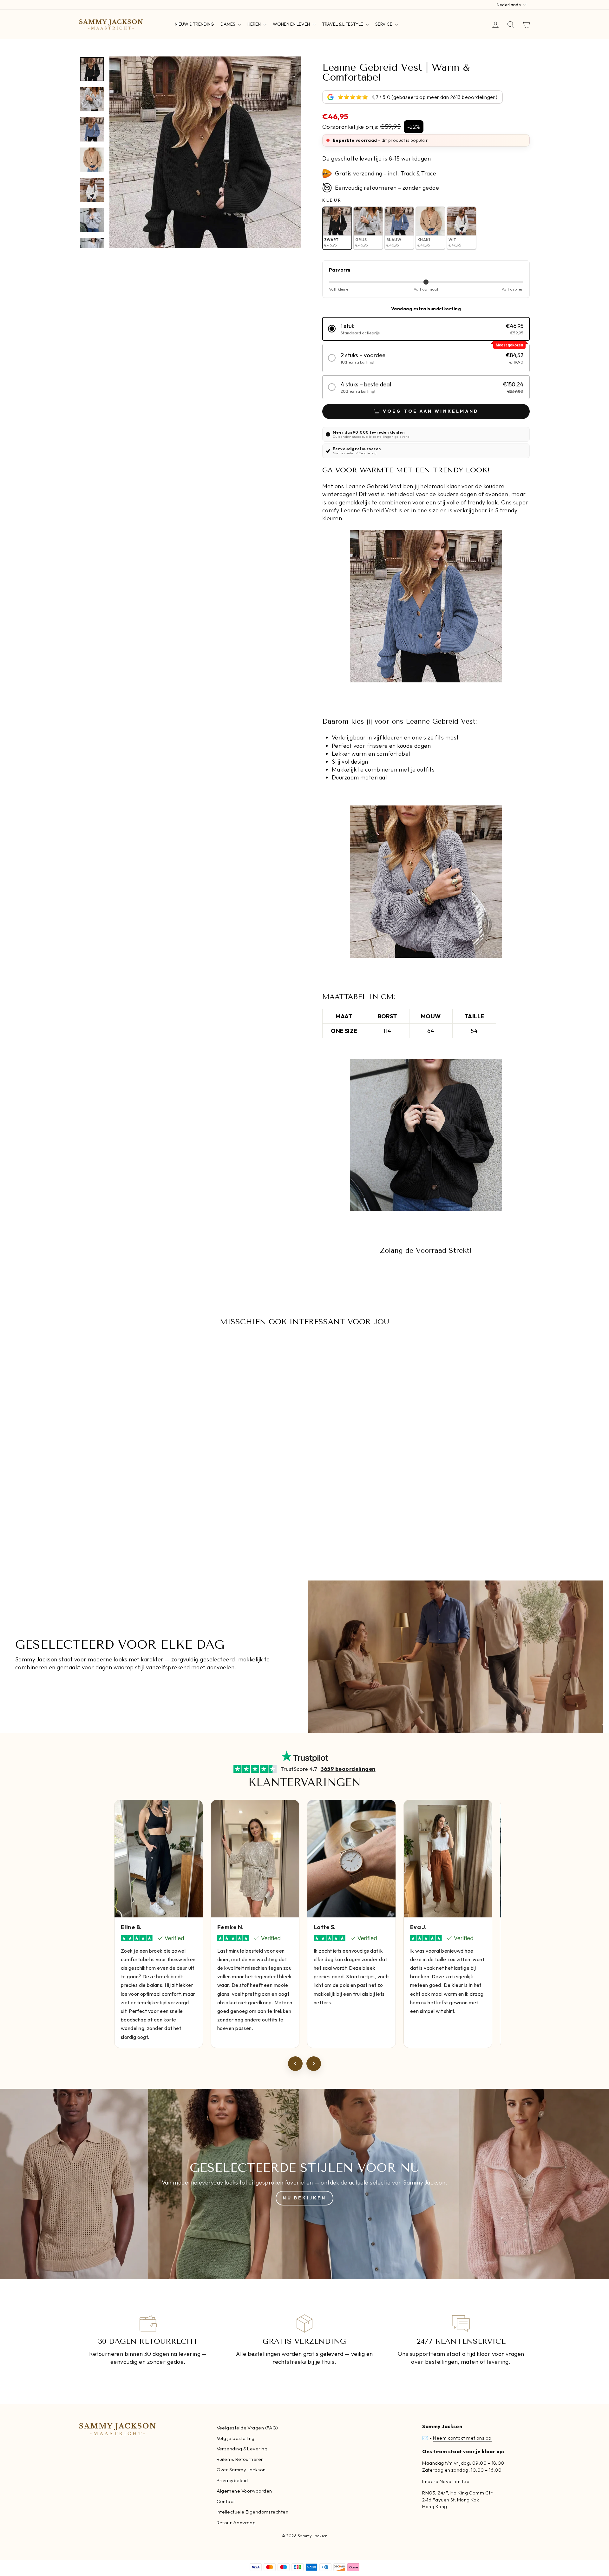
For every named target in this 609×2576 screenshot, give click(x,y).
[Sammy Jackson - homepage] (111, 24)
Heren (255, 24)
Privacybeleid (232, 2480)
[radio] (337, 228)
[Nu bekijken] (304, 2184)
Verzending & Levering (242, 2449)
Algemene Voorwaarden (244, 2491)
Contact (226, 2501)
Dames (228, 24)
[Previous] (295, 2064)
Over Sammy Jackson (241, 2470)
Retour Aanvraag (236, 2523)
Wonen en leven (292, 24)
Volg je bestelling (236, 2438)
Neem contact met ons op (462, 2438)
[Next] (314, 2064)
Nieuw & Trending (194, 24)
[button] (426, 329)
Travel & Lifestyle (343, 24)
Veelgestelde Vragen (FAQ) (247, 2428)
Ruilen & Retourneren (240, 2459)
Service (384, 24)
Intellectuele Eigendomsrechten (253, 2512)
